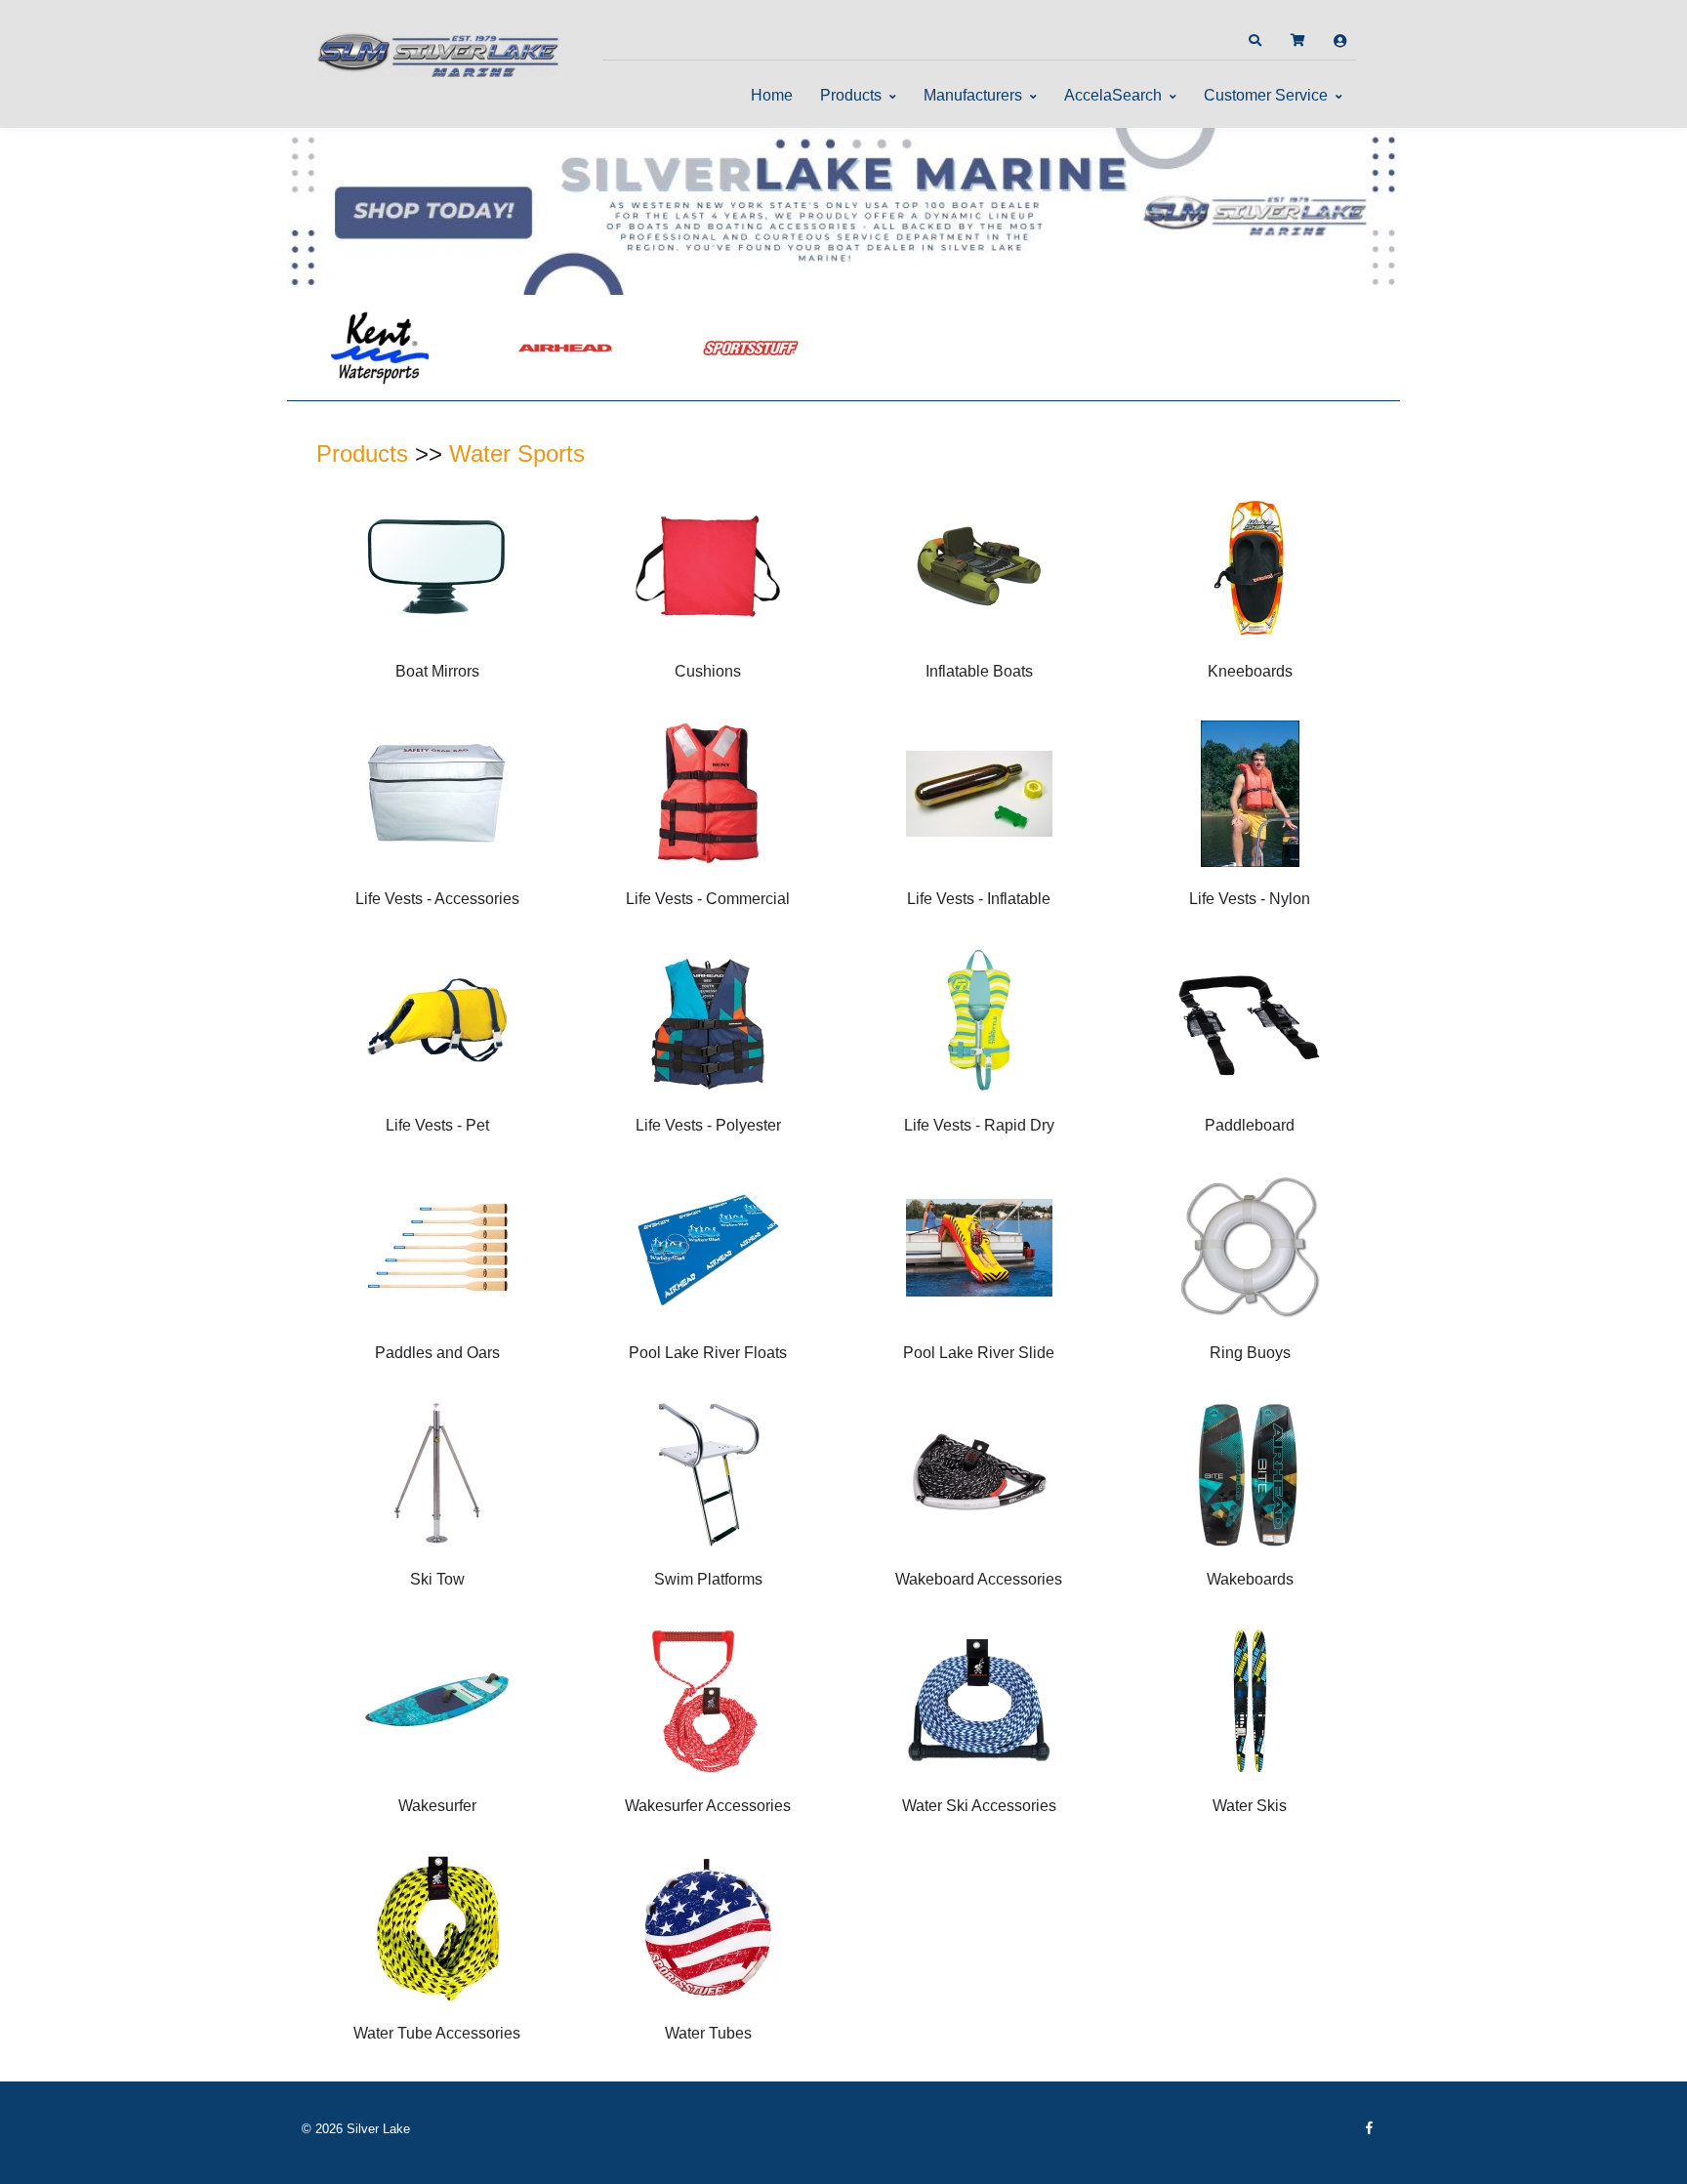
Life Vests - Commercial (708, 899)
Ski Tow (437, 1579)
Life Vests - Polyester (708, 1125)
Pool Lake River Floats (708, 1353)
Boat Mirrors (437, 671)
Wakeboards (1250, 1579)
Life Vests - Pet (437, 1125)
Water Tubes (708, 2033)
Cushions (708, 671)
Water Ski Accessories (979, 1806)
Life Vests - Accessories (437, 899)
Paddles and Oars (437, 1353)
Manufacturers (973, 95)
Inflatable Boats (979, 671)
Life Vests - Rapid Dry (979, 1125)
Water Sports (517, 453)
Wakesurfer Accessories (708, 1806)
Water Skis (1250, 1806)
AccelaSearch (1113, 95)
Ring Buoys (1250, 1353)
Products (851, 95)
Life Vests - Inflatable (979, 899)
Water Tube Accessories (437, 2033)
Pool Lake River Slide (979, 1353)
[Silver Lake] (438, 53)
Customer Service (1266, 95)
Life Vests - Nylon (1250, 899)
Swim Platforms (708, 1579)
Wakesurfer (437, 1806)
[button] (1255, 41)
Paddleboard (1250, 1125)
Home (772, 95)
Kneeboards (1250, 671)
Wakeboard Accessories (979, 1579)
